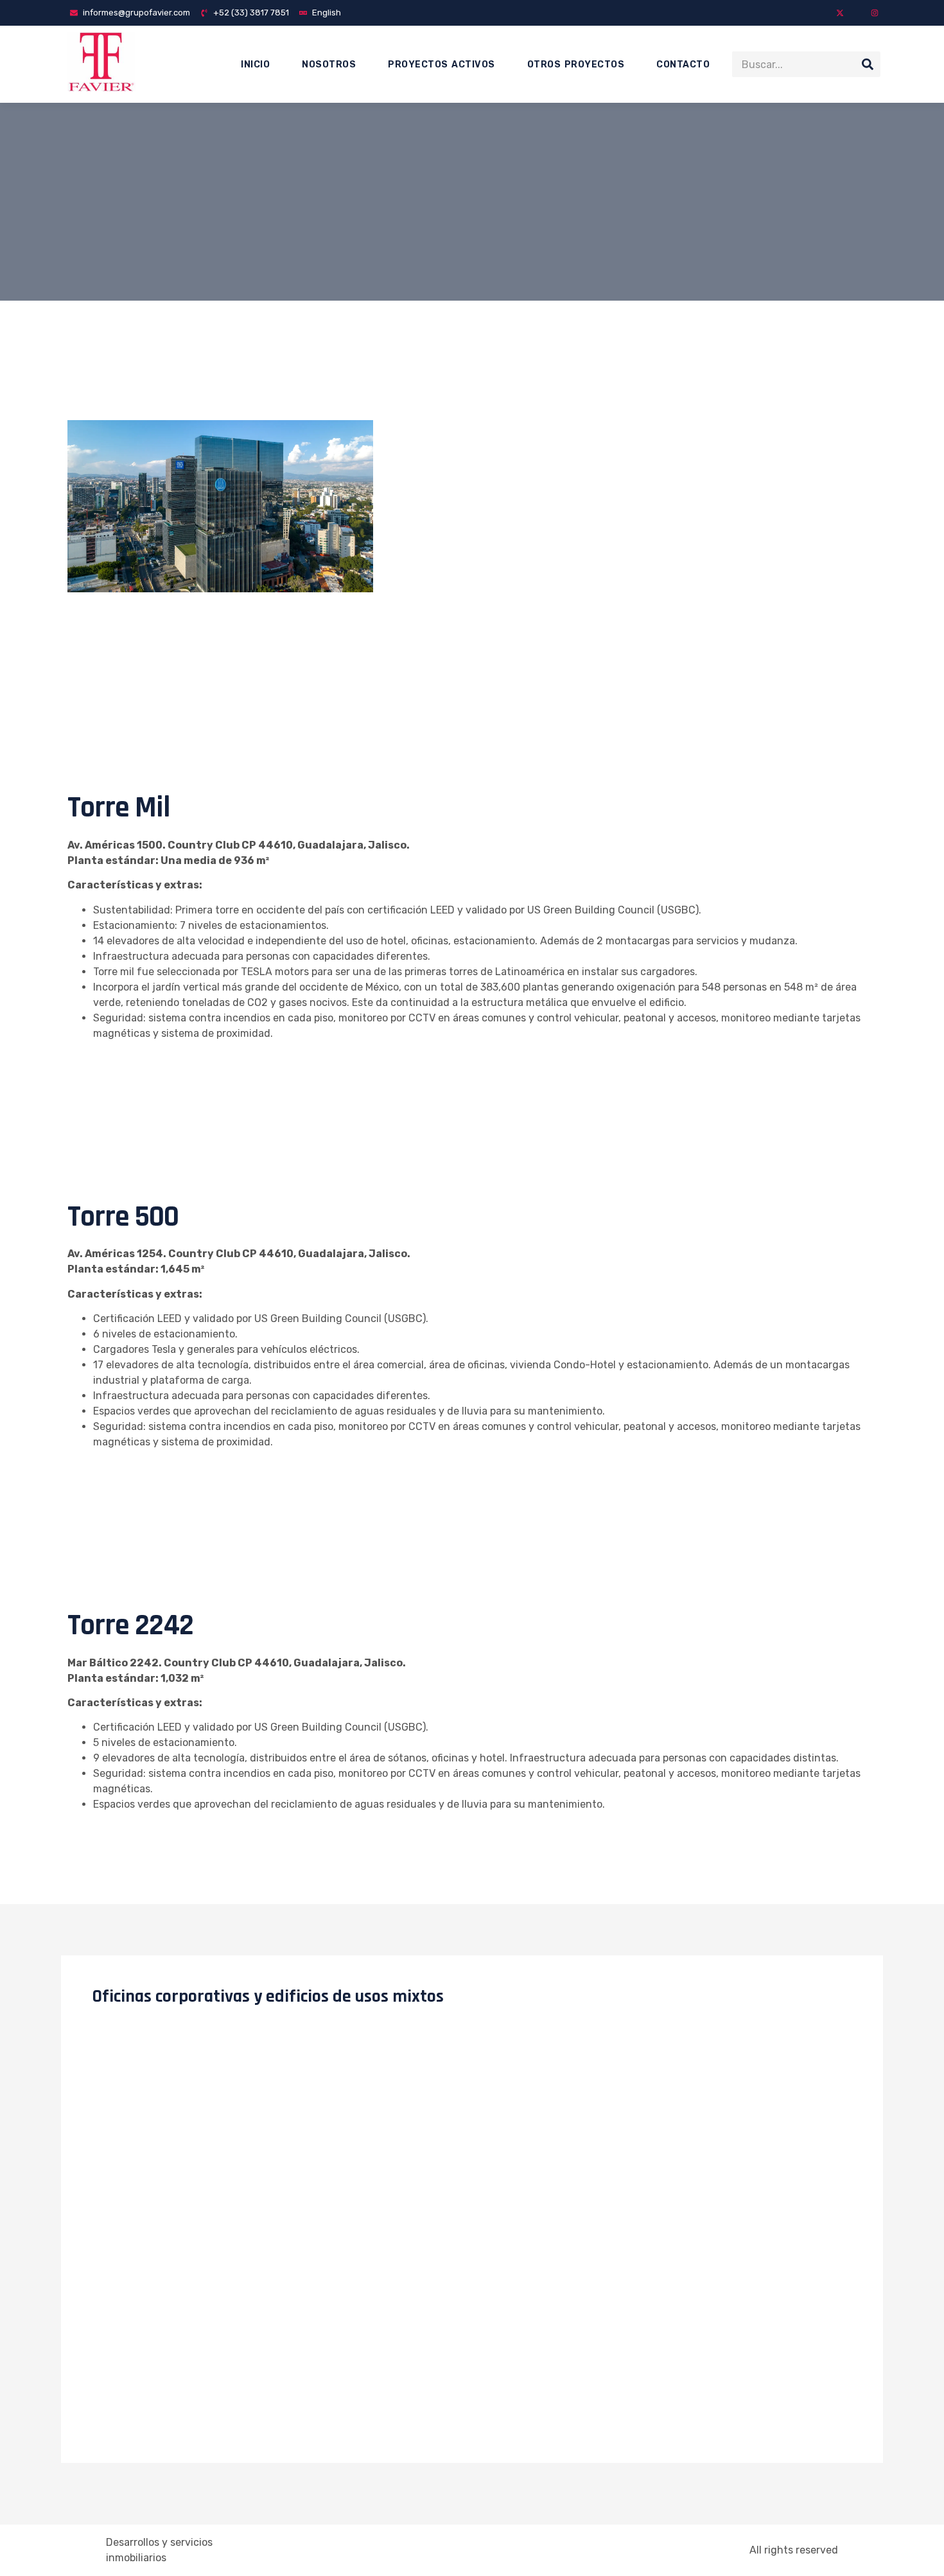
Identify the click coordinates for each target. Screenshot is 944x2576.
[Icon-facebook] (823, 13)
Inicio (255, 65)
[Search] (868, 64)
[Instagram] (875, 13)
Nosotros (329, 65)
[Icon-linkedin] (857, 13)
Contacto (683, 65)
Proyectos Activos (441, 65)
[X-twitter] (840, 13)
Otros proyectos (576, 65)
